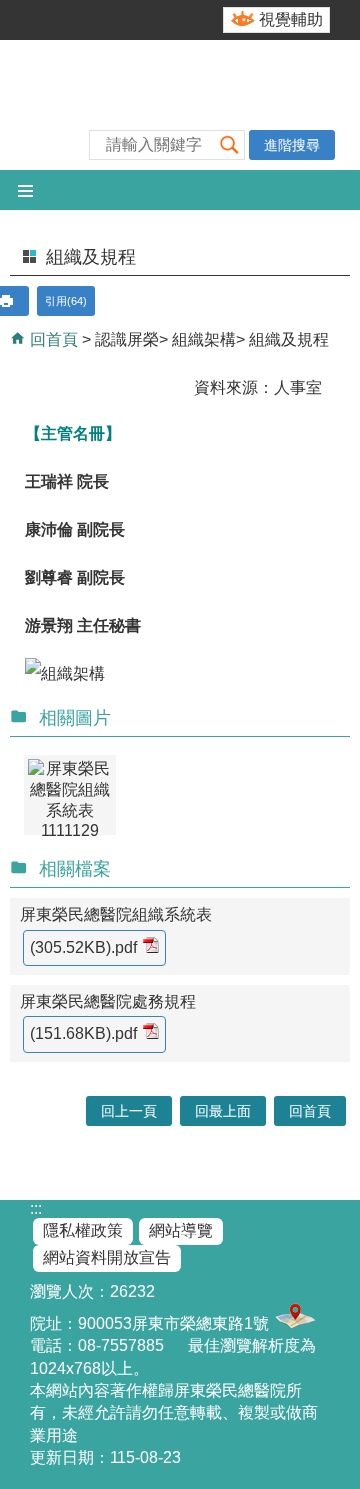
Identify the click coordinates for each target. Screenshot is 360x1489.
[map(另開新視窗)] (292, 1323)
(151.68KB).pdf (83, 1033)
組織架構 (204, 339)
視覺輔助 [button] (291, 19)
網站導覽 (181, 1230)
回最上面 (223, 1111)
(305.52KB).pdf (83, 947)
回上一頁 (129, 1111)
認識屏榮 (127, 339)
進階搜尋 (292, 145)
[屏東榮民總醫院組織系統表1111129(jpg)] (70, 795)
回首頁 (52, 339)
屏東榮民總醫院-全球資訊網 (180, 105)
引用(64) (66, 301)
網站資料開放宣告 (107, 1257)
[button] (229, 144)
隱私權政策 (83, 1230)
